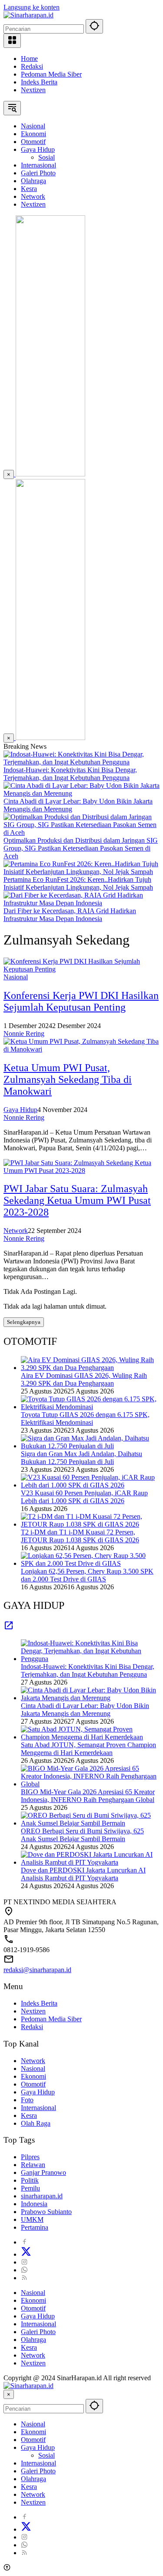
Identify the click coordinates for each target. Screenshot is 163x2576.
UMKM (32, 2219)
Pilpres (30, 2157)
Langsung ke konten (32, 7)
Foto (27, 2100)
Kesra (29, 2115)
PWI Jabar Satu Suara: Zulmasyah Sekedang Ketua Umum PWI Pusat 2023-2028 (77, 1200)
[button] (94, 26)
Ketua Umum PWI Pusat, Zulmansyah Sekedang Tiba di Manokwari (68, 1079)
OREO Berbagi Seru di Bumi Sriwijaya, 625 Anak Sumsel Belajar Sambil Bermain (82, 1835)
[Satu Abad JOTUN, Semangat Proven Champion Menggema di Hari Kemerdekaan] (90, 1737)
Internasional (38, 2108)
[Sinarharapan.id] (28, 15)
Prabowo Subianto (46, 2212)
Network (16, 1231)
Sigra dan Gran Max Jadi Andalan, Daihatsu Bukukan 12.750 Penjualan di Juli (81, 1458)
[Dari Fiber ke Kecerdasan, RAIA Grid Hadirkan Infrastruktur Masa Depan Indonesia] (81, 903)
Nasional (16, 977)
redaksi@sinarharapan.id (37, 1970)
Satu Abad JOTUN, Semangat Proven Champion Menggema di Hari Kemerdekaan (88, 1749)
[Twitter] (26, 2254)
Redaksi (32, 66)
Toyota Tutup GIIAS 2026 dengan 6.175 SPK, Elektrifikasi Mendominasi (85, 1419)
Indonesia (34, 2204)
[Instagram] (24, 2262)
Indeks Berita (39, 82)
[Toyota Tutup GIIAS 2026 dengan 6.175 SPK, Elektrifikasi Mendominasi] (90, 1407)
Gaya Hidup (20, 1110)
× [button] (9, 2394)
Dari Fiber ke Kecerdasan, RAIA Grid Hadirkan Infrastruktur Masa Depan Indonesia (70, 915)
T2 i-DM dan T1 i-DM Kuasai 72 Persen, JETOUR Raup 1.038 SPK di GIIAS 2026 (80, 1536)
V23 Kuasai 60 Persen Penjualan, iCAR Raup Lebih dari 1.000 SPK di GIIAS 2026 (84, 1497)
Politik (30, 2180)
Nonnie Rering (24, 1033)
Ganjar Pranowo (43, 2172)
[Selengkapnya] (9, 1628)
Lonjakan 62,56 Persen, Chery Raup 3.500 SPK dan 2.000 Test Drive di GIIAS (87, 1575)
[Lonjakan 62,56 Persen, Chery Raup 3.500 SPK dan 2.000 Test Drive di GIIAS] (90, 1563)
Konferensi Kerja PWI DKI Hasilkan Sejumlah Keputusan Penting (81, 1001)
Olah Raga (36, 2123)
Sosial (47, 2455)
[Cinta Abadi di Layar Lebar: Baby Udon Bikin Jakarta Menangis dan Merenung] (81, 793)
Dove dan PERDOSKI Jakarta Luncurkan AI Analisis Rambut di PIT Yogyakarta (83, 1874)
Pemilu (30, 2188)
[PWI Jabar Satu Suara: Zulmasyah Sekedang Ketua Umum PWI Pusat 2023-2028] (81, 1171)
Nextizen (33, 90)
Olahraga (33, 2340)
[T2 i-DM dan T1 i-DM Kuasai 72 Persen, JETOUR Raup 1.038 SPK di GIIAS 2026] (90, 1524)
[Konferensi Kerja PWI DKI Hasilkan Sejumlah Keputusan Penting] (81, 969)
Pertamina (35, 2227)
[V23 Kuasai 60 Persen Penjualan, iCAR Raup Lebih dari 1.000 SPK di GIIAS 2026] (90, 1485)
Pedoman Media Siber (51, 74)
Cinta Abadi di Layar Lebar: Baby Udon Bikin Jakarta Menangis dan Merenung (85, 1710)
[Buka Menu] (12, 41)
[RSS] (24, 2278)
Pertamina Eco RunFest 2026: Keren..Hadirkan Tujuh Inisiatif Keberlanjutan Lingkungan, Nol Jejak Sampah (78, 883)
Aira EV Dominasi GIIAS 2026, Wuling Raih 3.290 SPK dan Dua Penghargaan (84, 1379)
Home (29, 59)
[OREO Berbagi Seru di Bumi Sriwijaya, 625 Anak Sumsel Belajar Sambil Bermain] (90, 1823)
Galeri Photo (38, 2332)
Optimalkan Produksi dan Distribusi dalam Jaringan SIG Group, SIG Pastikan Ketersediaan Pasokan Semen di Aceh (81, 848)
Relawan (33, 2165)
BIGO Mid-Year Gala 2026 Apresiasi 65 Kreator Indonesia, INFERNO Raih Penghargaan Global (88, 1796)
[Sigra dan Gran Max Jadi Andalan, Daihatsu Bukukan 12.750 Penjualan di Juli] (90, 1446)
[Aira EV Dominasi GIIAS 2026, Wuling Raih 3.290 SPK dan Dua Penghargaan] (90, 1368)
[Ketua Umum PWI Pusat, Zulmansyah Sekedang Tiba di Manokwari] (81, 1049)
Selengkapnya (24, 1322)
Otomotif (33, 2084)
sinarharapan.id (42, 2196)
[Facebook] (24, 2242)
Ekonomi (33, 2076)
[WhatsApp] (24, 2270)
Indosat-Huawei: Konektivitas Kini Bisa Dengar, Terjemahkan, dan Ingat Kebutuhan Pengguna (70, 774)
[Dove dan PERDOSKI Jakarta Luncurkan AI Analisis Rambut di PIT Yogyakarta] (90, 1862)
